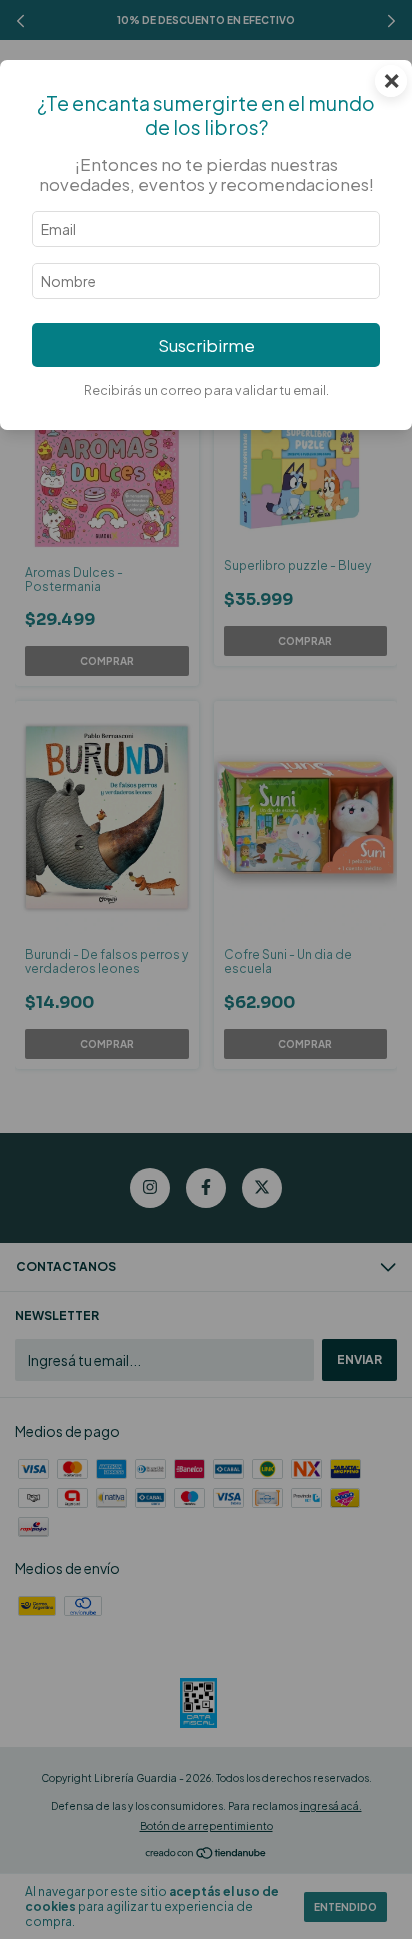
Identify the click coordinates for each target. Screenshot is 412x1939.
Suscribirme (206, 345)
